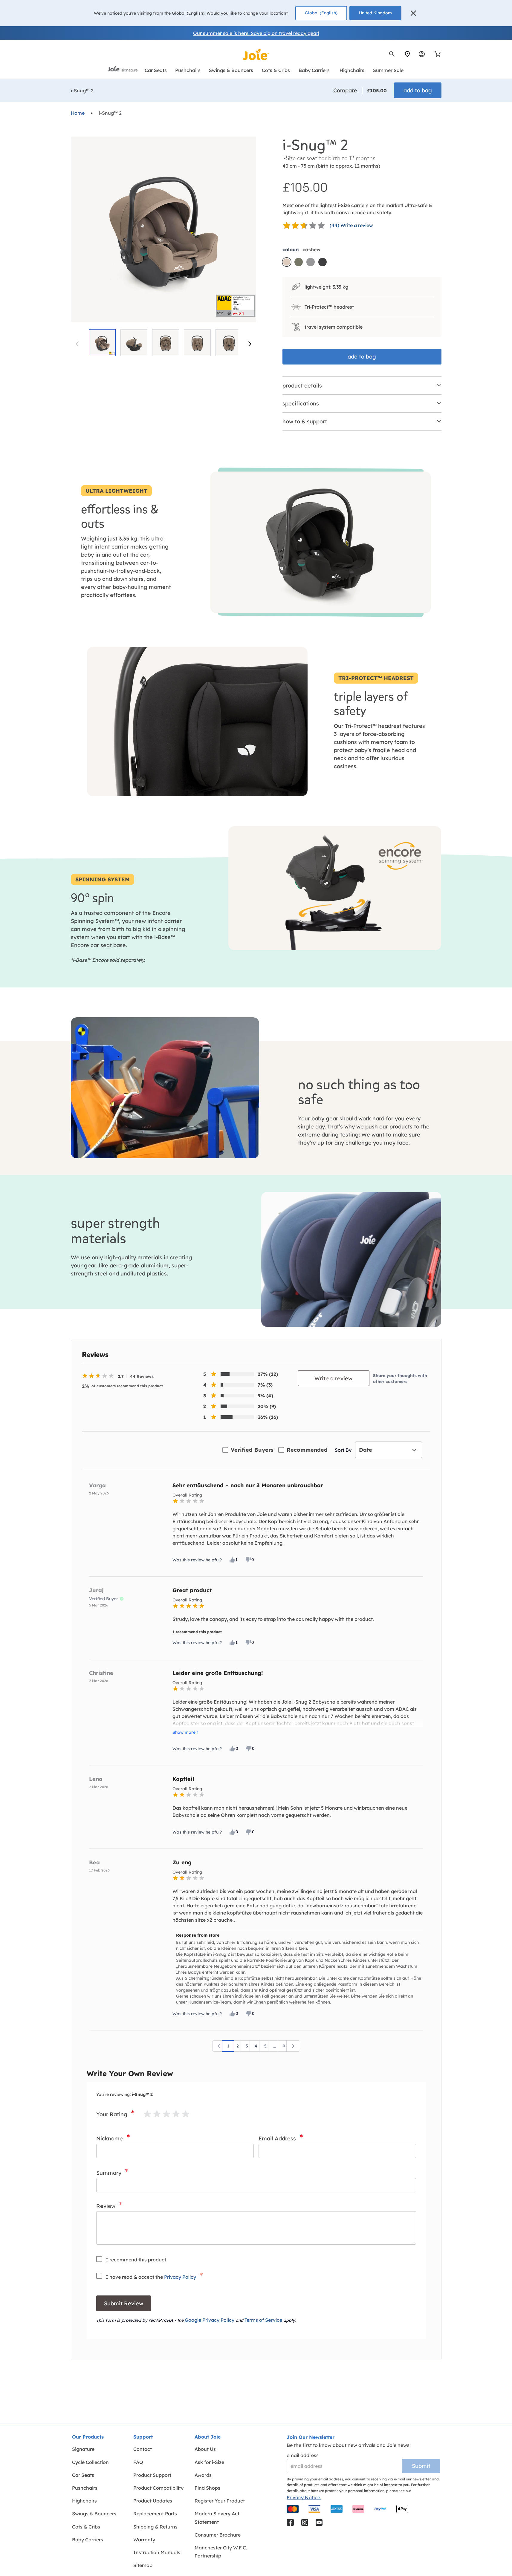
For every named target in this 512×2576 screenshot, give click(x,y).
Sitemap (143, 2565)
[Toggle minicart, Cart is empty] (436, 54)
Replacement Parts (155, 2514)
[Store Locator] (407, 54)
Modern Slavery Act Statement (217, 2518)
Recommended (307, 1450)
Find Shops (207, 2488)
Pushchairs (85, 2488)
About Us (205, 2449)
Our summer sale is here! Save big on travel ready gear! (256, 33)
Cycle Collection (90, 2462)
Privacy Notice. (304, 2497)
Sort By (343, 1450)
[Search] (392, 54)
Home (78, 113)
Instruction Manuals (157, 2552)
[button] (413, 13)
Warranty (144, 2540)
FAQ (138, 2462)
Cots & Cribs (86, 2527)
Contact (143, 2449)
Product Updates (153, 2501)
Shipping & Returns (155, 2527)
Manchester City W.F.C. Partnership (221, 2552)
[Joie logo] (256, 55)
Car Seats (83, 2475)
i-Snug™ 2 (110, 113)
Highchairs (84, 2501)
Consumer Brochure (218, 2535)
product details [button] (302, 386)
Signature (83, 2449)
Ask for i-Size (209, 2462)
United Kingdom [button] (375, 13)
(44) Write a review (351, 225)
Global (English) (321, 13)
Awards (203, 2475)
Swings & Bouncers (94, 2514)
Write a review (333, 1378)
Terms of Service (263, 2320)
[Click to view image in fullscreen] (163, 229)
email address (303, 2455)
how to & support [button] (305, 421)
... (275, 2046)
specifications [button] (301, 403)
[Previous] (219, 2046)
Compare (345, 90)
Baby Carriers (88, 2540)
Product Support (152, 2475)
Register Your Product (220, 2501)
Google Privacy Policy (210, 2320)
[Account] (422, 54)
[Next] (250, 344)
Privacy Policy (180, 2277)
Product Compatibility (158, 2488)
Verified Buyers (252, 1450)
